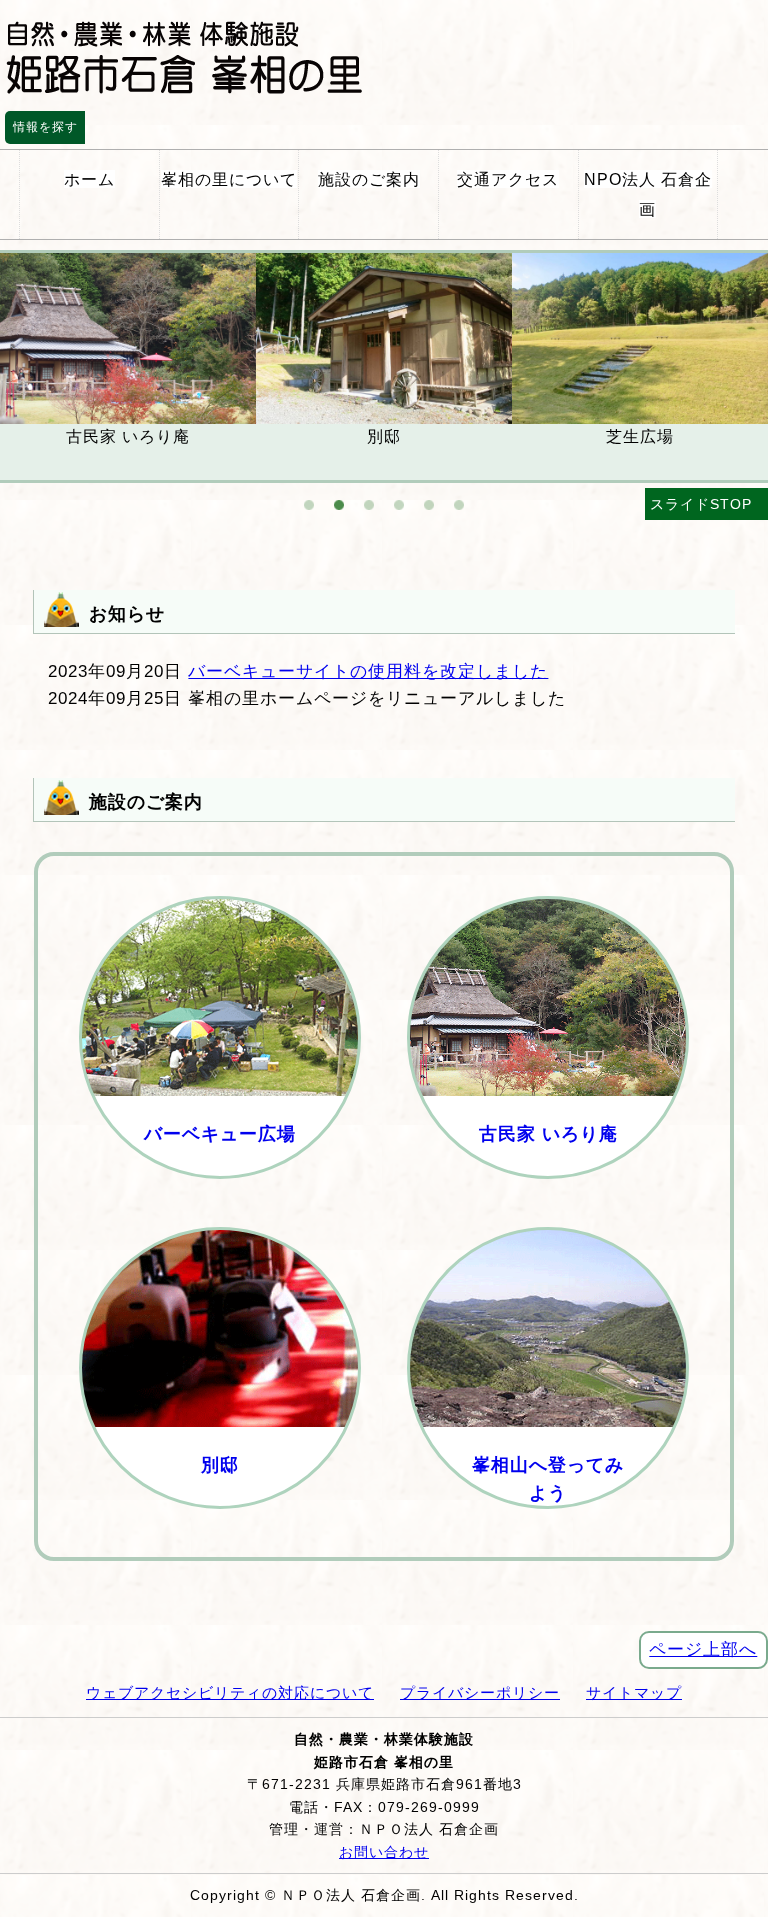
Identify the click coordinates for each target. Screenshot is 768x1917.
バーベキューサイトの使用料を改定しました (368, 671)
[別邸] (220, 1523)
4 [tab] (399, 495)
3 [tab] (369, 495)
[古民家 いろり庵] (548, 1193)
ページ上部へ (703, 1649)
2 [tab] (339, 495)
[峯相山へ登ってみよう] (548, 1523)
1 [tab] (309, 495)
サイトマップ (634, 1692)
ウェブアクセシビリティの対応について (230, 1692)
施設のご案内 (369, 179)
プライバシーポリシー (480, 1692)
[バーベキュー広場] (220, 1193)
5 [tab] (429, 495)
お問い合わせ (384, 1852)
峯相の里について (229, 179)
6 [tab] (459, 495)
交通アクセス (508, 179)
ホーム (89, 179)
